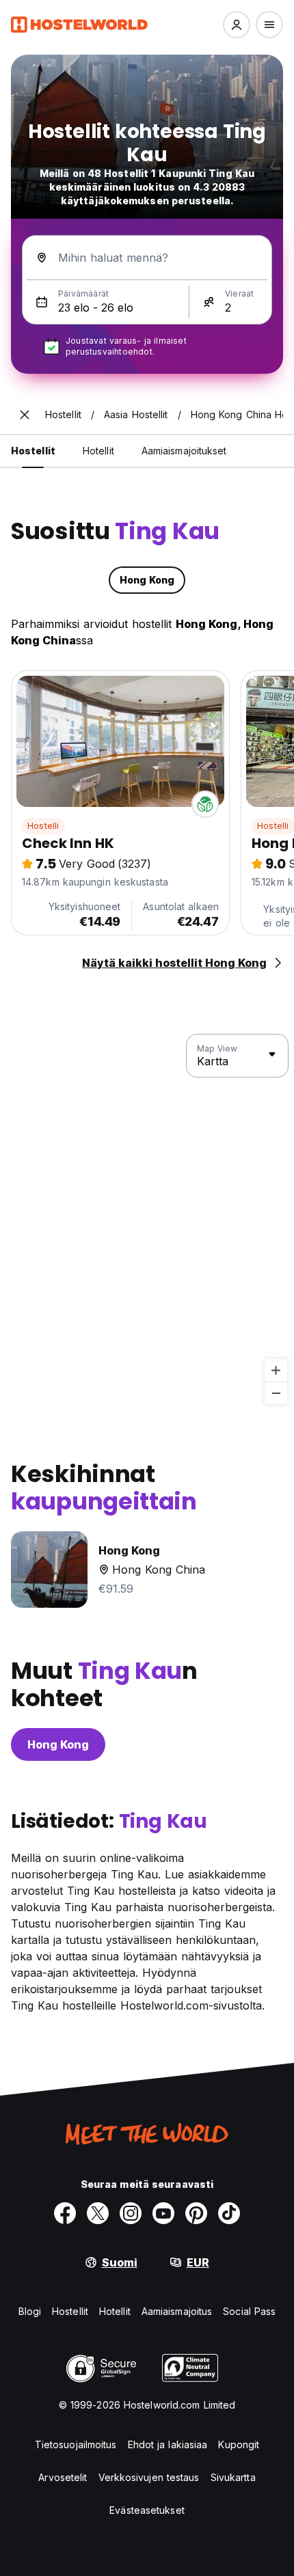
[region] (147, 1220)
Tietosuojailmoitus (76, 2444)
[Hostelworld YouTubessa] (163, 2213)
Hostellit (70, 2311)
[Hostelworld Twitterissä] (98, 2213)
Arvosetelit (63, 2477)
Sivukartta (233, 2477)
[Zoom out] (276, 1393)
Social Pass (249, 2311)
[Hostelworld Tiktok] (229, 2213)
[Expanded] (25, 415)
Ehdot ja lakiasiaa (168, 2444)
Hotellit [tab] (98, 451)
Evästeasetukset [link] (147, 2510)
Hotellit (115, 2311)
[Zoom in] (276, 1370)
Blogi (30, 2311)
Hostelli (43, 826)
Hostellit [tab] (33, 451)
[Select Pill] (237, 25)
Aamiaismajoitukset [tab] (184, 451)
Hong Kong (58, 1744)
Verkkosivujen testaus (149, 2477)
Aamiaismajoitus (177, 2311)
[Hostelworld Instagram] (131, 2213)
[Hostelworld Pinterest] (196, 2213)
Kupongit (239, 2444)
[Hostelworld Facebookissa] (65, 2213)
